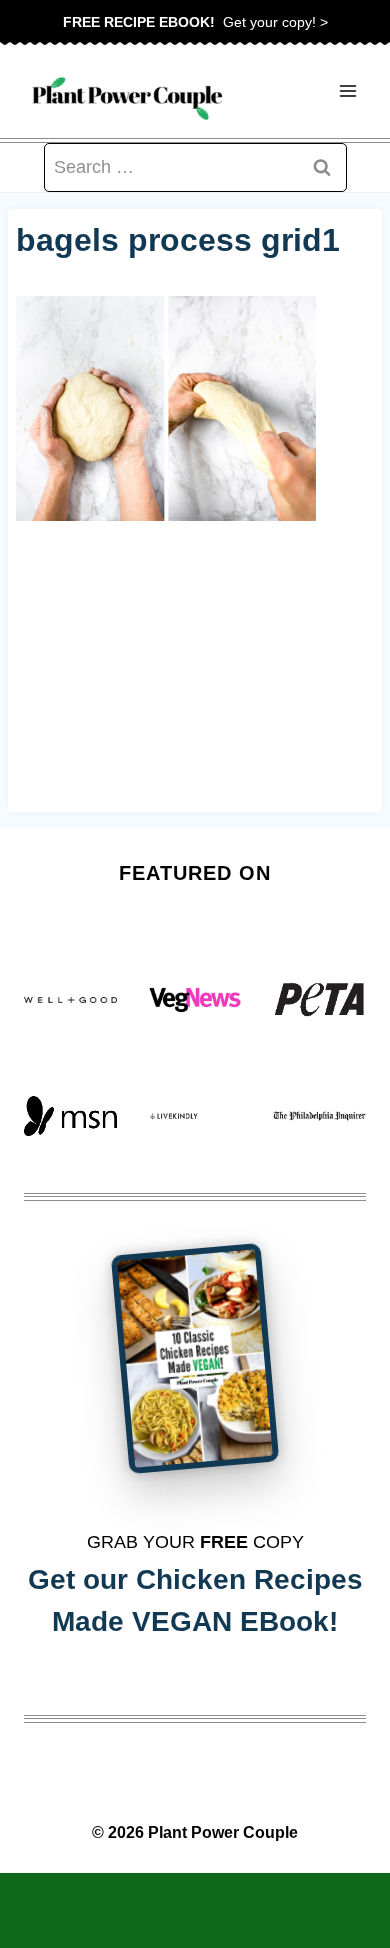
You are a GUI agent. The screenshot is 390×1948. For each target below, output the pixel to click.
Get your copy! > (195, 22)
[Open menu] (347, 91)
